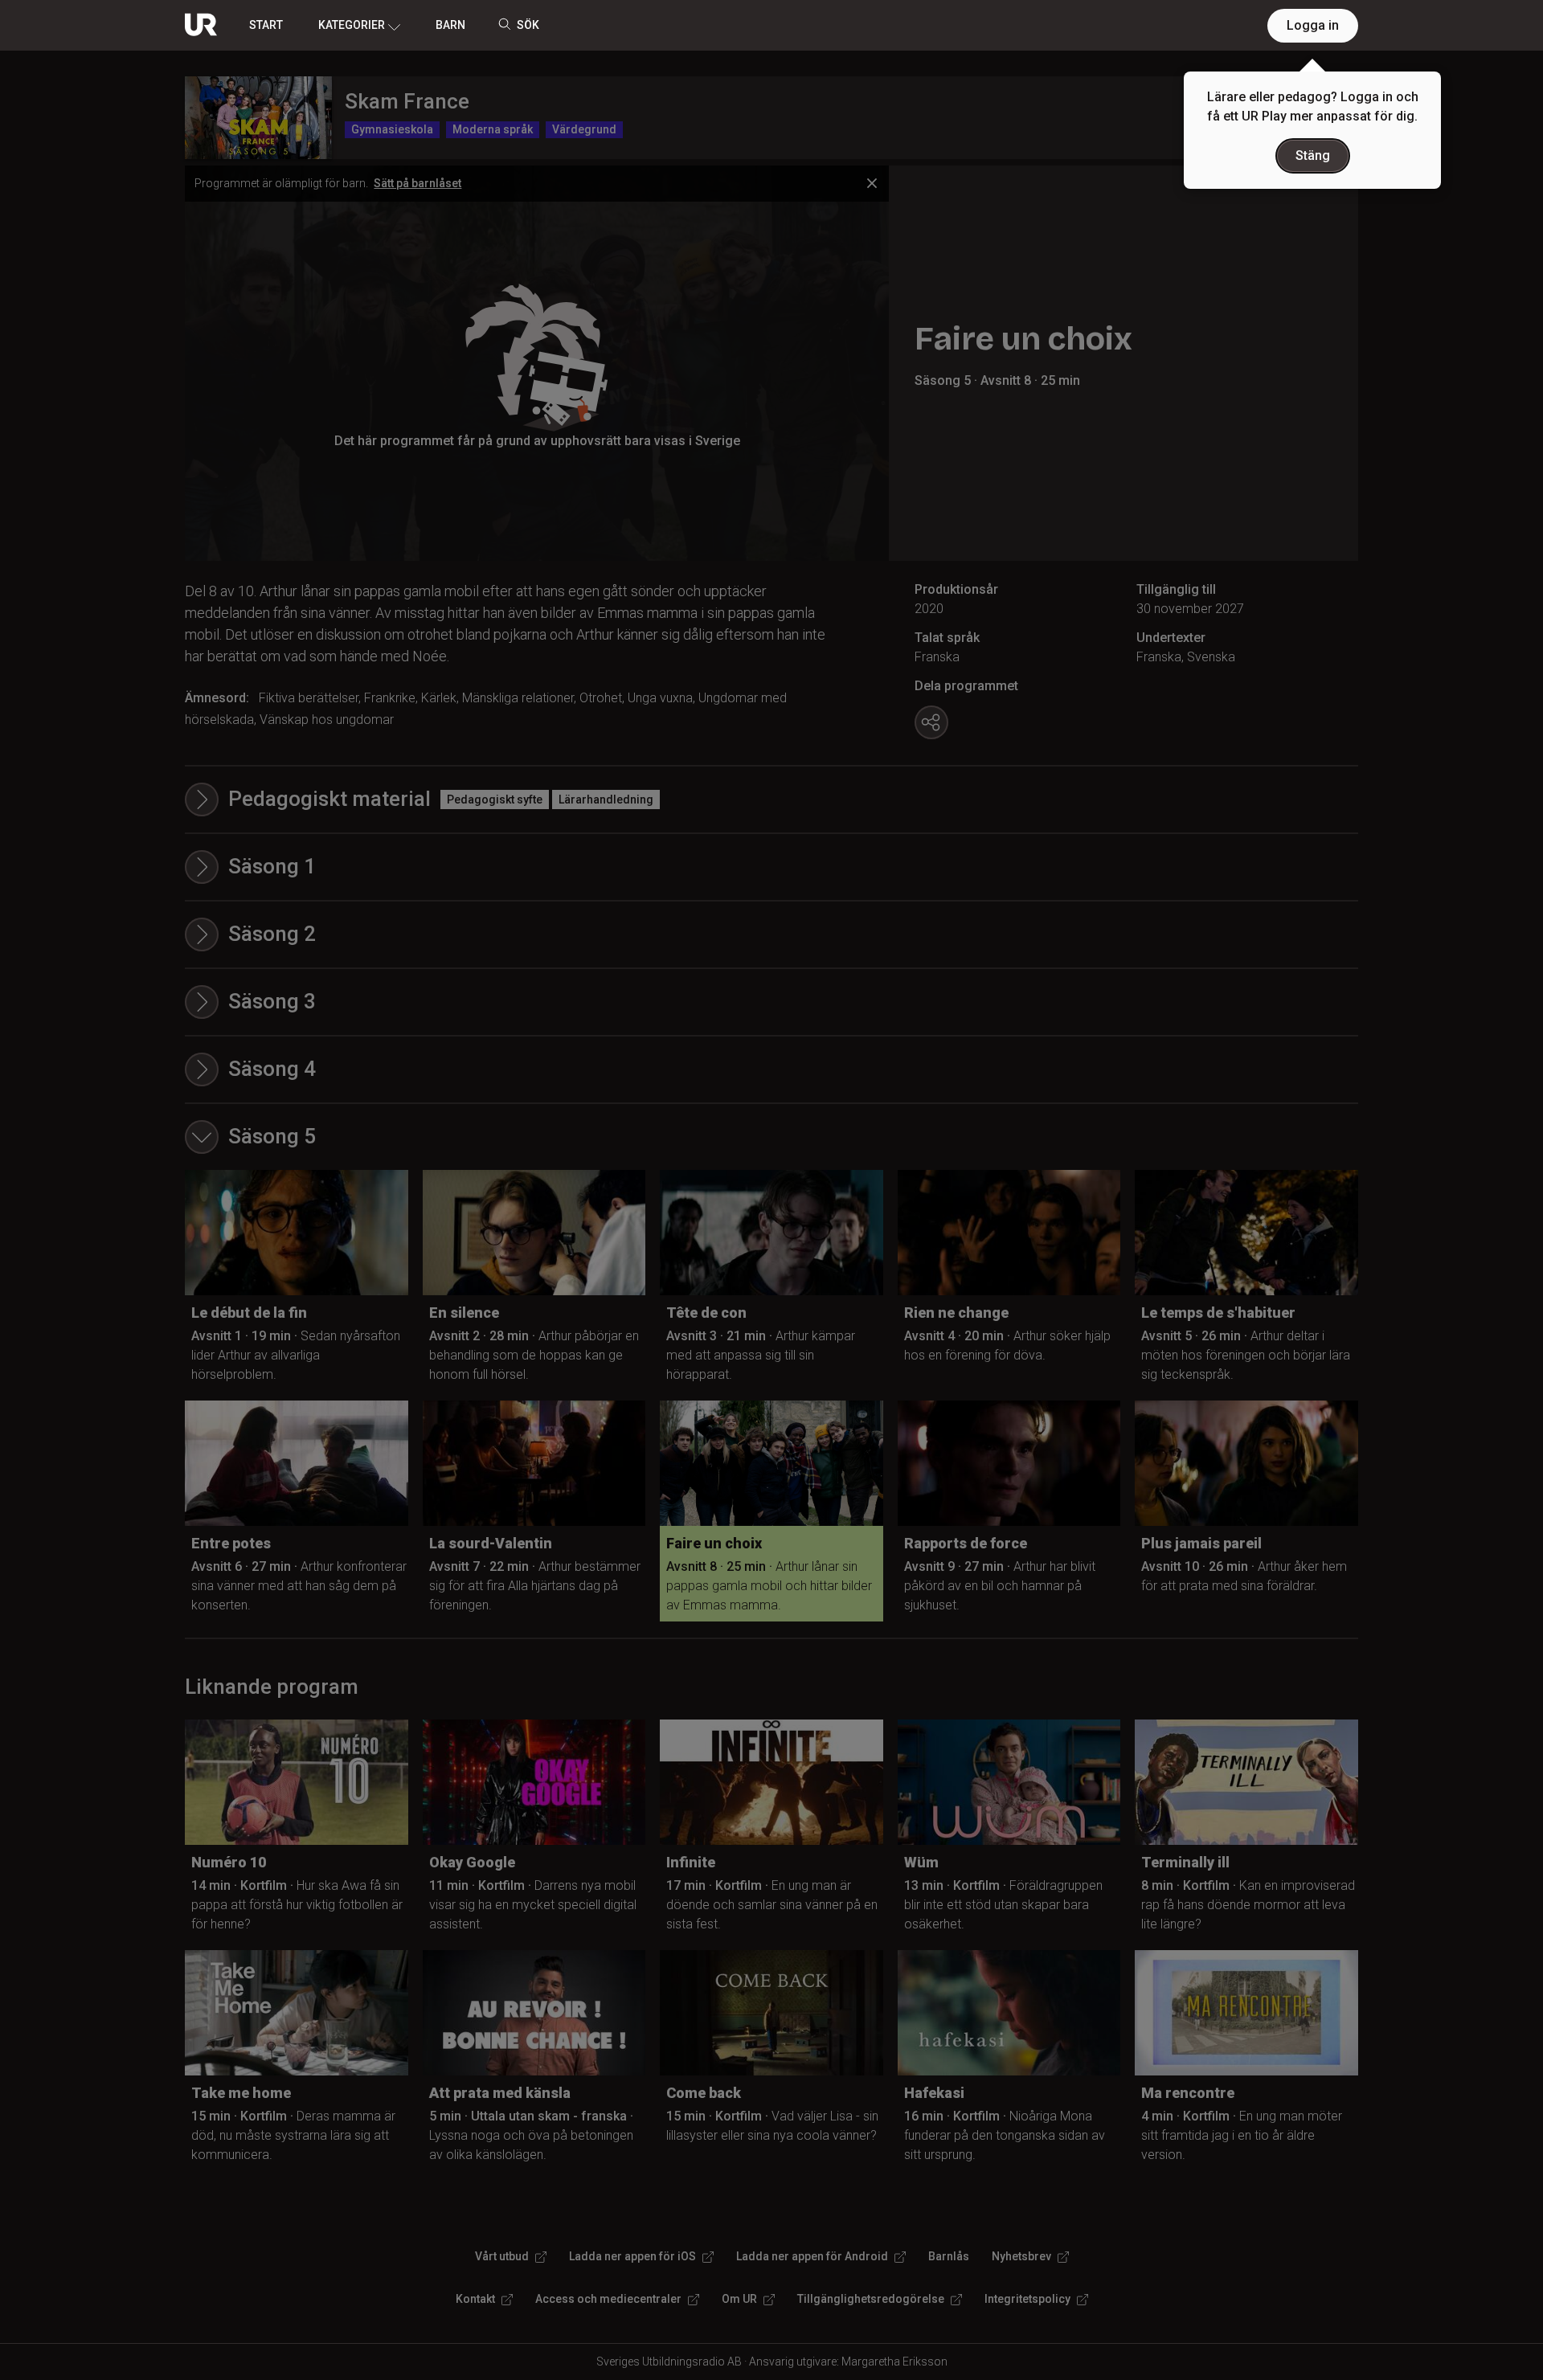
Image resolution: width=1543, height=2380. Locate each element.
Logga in (1313, 25)
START (266, 25)
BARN (450, 25)
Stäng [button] (1313, 155)
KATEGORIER (352, 25)
